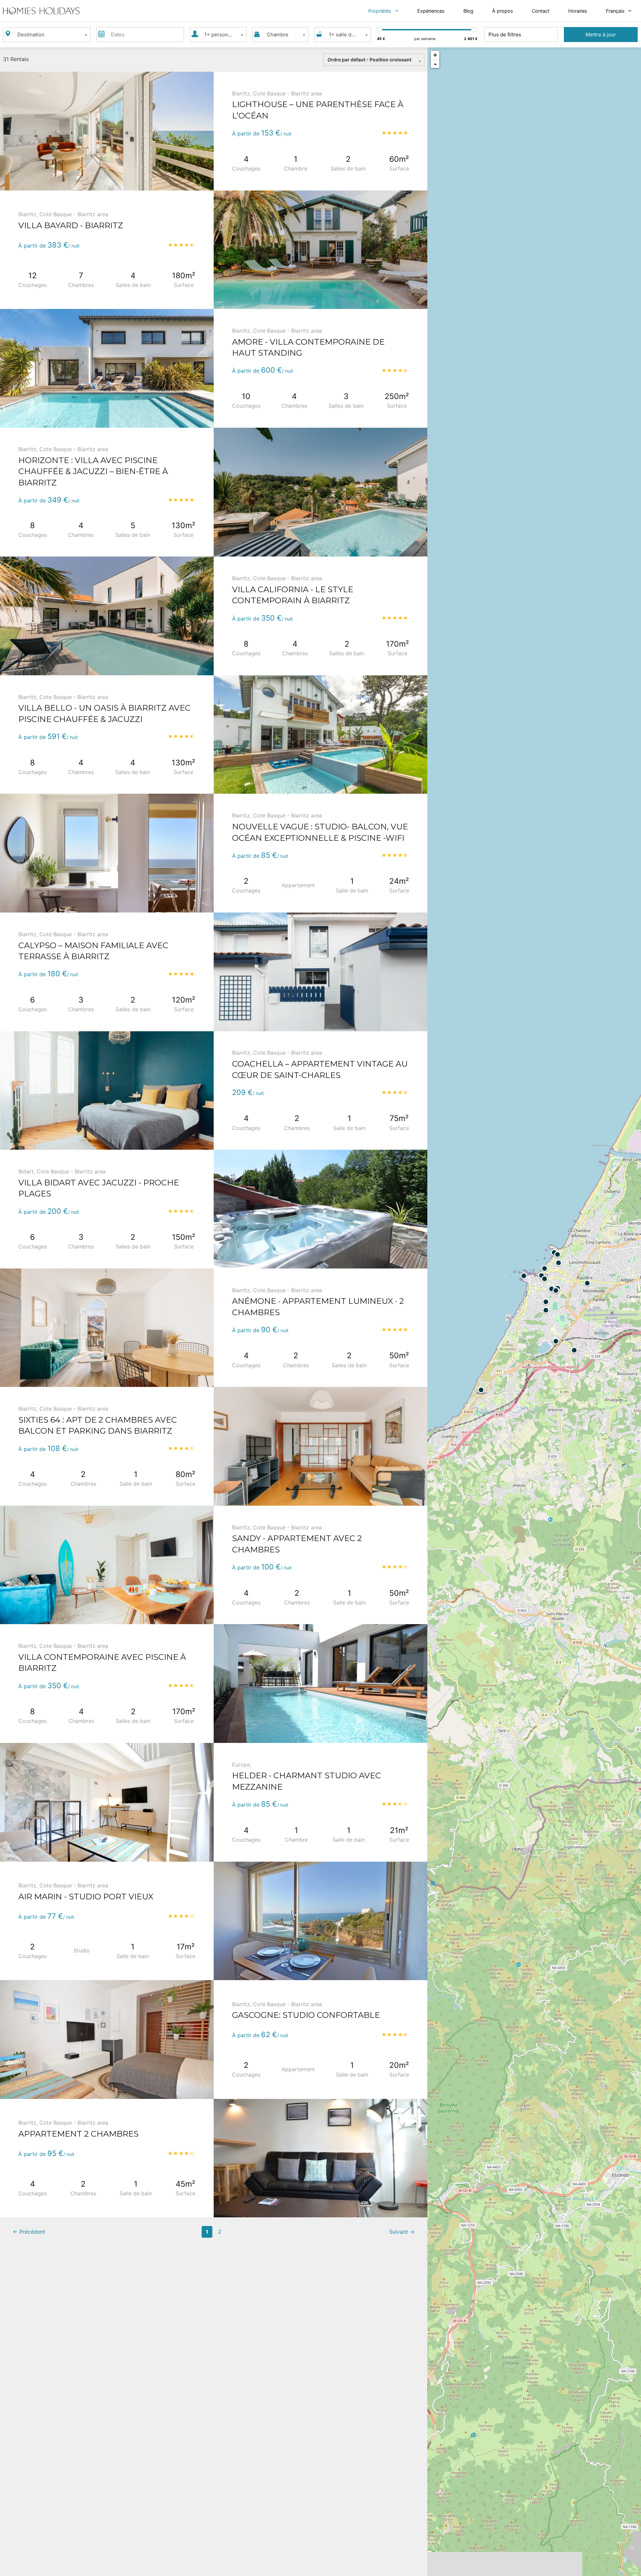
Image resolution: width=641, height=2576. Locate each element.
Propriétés (380, 11)
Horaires (578, 11)
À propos (503, 11)
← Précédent (29, 2232)
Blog (468, 11)
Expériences (431, 11)
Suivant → (402, 2232)
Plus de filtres (505, 35)
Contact (541, 11)
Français (615, 11)
